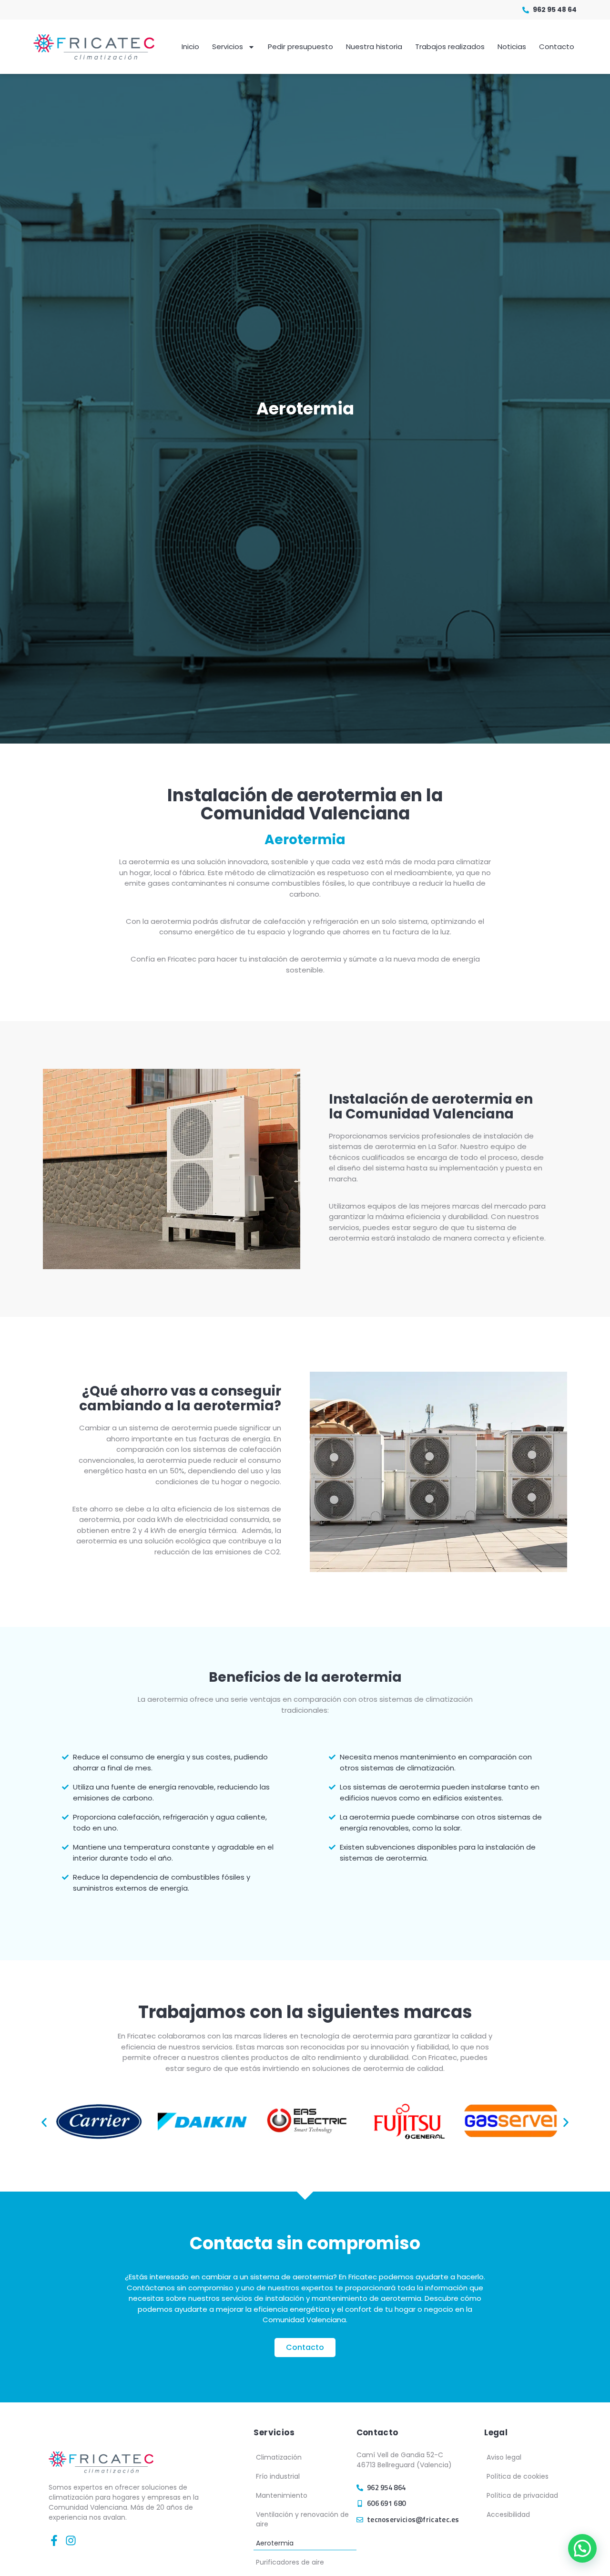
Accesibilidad (508, 2514)
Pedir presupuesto (300, 47)
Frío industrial (278, 2476)
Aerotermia (275, 2543)
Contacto (557, 47)
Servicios (228, 47)
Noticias (512, 47)
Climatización (279, 2457)
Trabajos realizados (450, 47)
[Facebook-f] (54, 2540)
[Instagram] (71, 2540)
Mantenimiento (282, 2495)
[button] (44, 2122)
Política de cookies (518, 2476)
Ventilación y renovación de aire (302, 2519)
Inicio (190, 47)
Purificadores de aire (290, 2562)
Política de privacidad (522, 2495)
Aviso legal (504, 2457)
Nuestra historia (374, 47)
